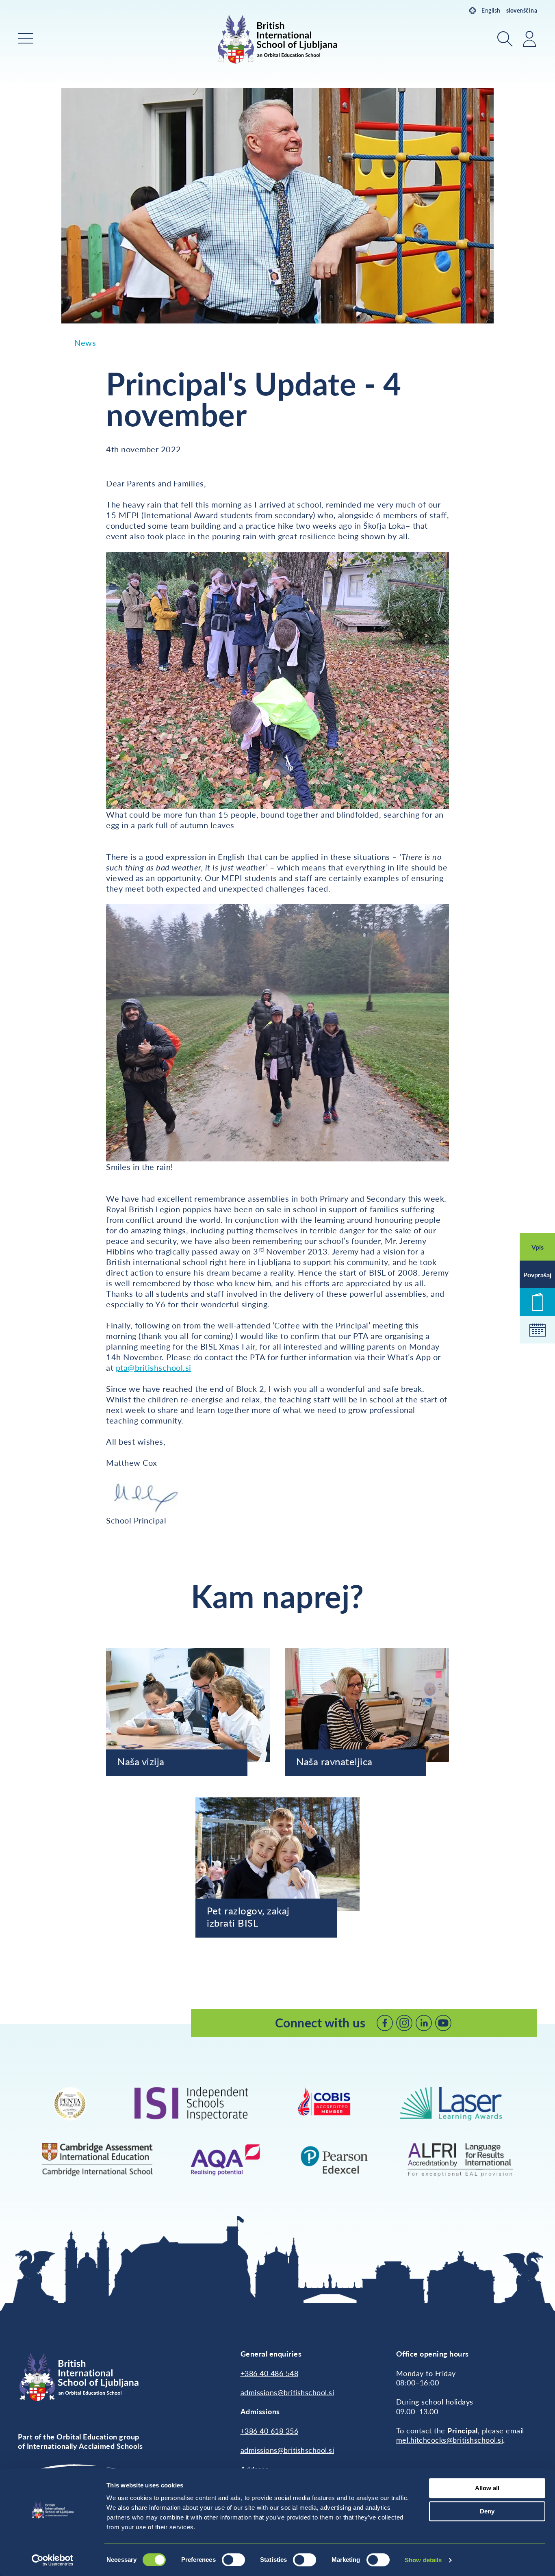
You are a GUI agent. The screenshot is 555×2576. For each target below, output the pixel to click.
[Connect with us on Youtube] (443, 2023)
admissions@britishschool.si (287, 2392)
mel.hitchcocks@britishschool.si (450, 2440)
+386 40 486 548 (270, 2373)
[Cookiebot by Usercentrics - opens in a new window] (53, 2560)
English (491, 10)
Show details (423, 2560)
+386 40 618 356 (270, 2431)
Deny (487, 2511)
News (85, 343)
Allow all (487, 2488)
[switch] (233, 2560)
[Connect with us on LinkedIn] (424, 2023)
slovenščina (522, 10)
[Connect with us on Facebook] (385, 2023)
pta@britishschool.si (154, 1367)
